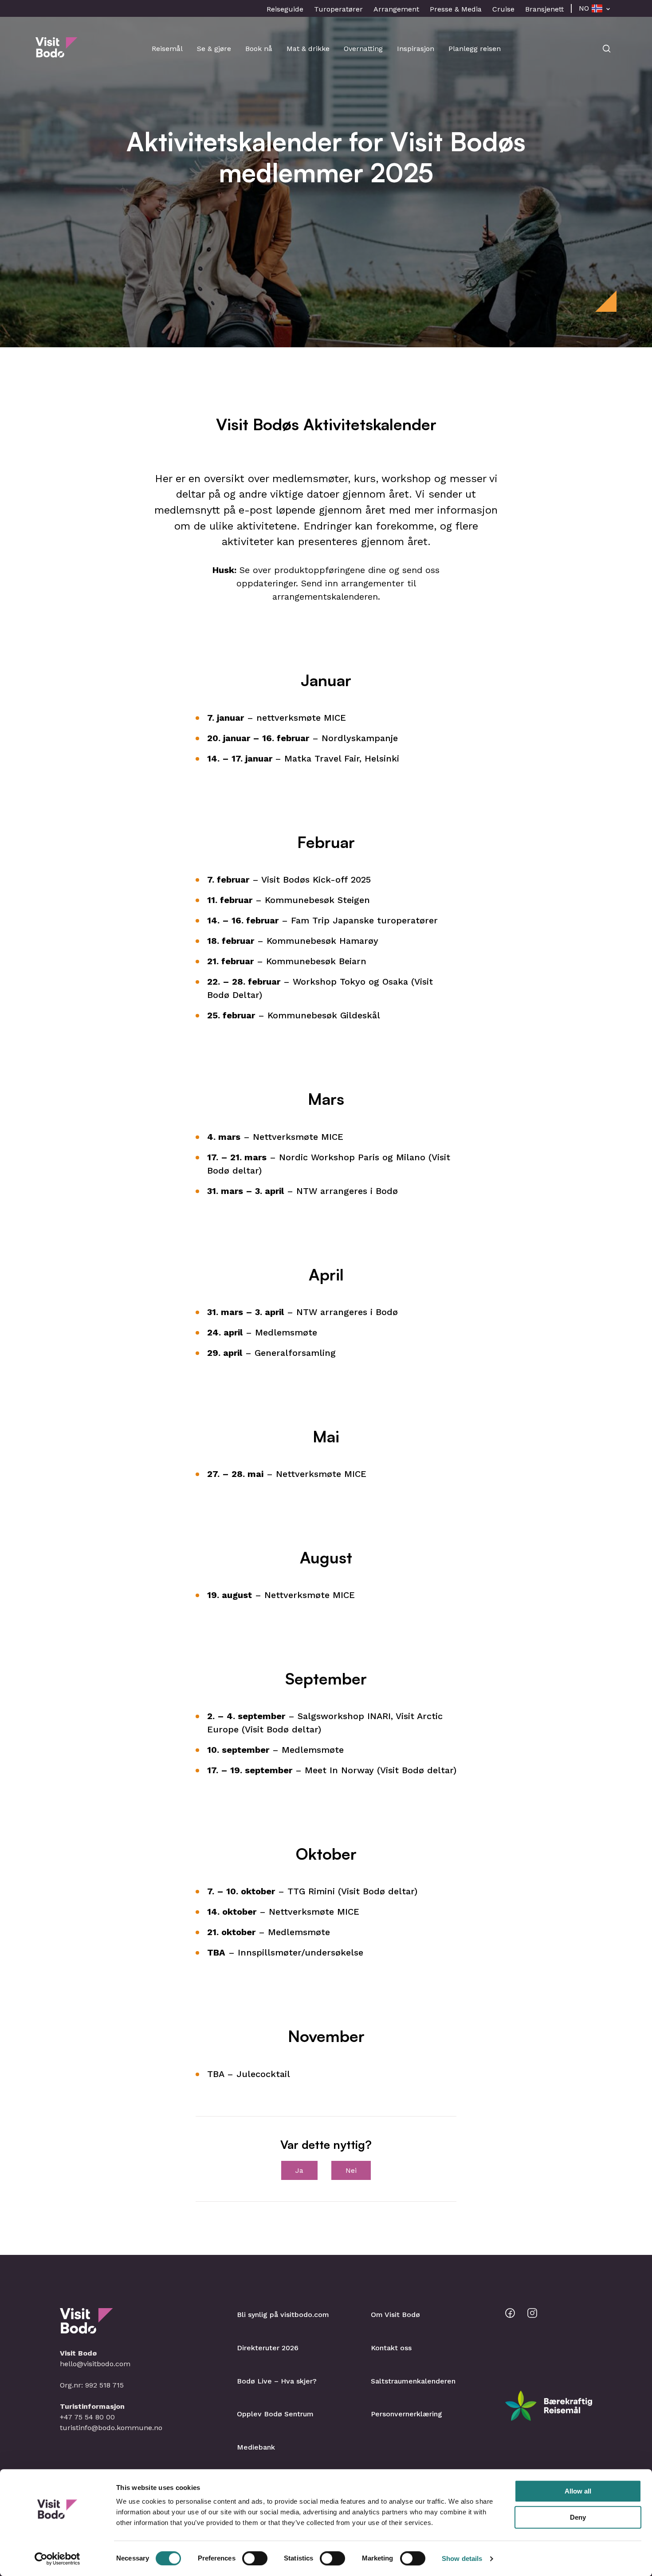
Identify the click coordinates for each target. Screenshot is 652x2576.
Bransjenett (544, 9)
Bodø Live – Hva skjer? (277, 2381)
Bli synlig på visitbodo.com (283, 2315)
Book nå (259, 49)
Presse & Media (456, 9)
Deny (578, 2517)
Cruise (503, 9)
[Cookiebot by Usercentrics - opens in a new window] (57, 2559)
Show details (462, 2558)
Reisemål (167, 49)
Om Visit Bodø (395, 2315)
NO (584, 8)
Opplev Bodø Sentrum (275, 2414)
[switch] (255, 2558)
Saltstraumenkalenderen (413, 2381)
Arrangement (396, 9)
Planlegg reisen (475, 49)
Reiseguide (285, 9)
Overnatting (363, 49)
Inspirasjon (416, 49)
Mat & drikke (308, 49)
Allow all (578, 2491)
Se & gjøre (214, 49)
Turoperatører (338, 9)
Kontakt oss (391, 2348)
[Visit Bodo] (57, 53)
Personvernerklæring (407, 2414)
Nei (351, 2170)
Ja (299, 2170)
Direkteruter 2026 (268, 2348)
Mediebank (256, 2447)
